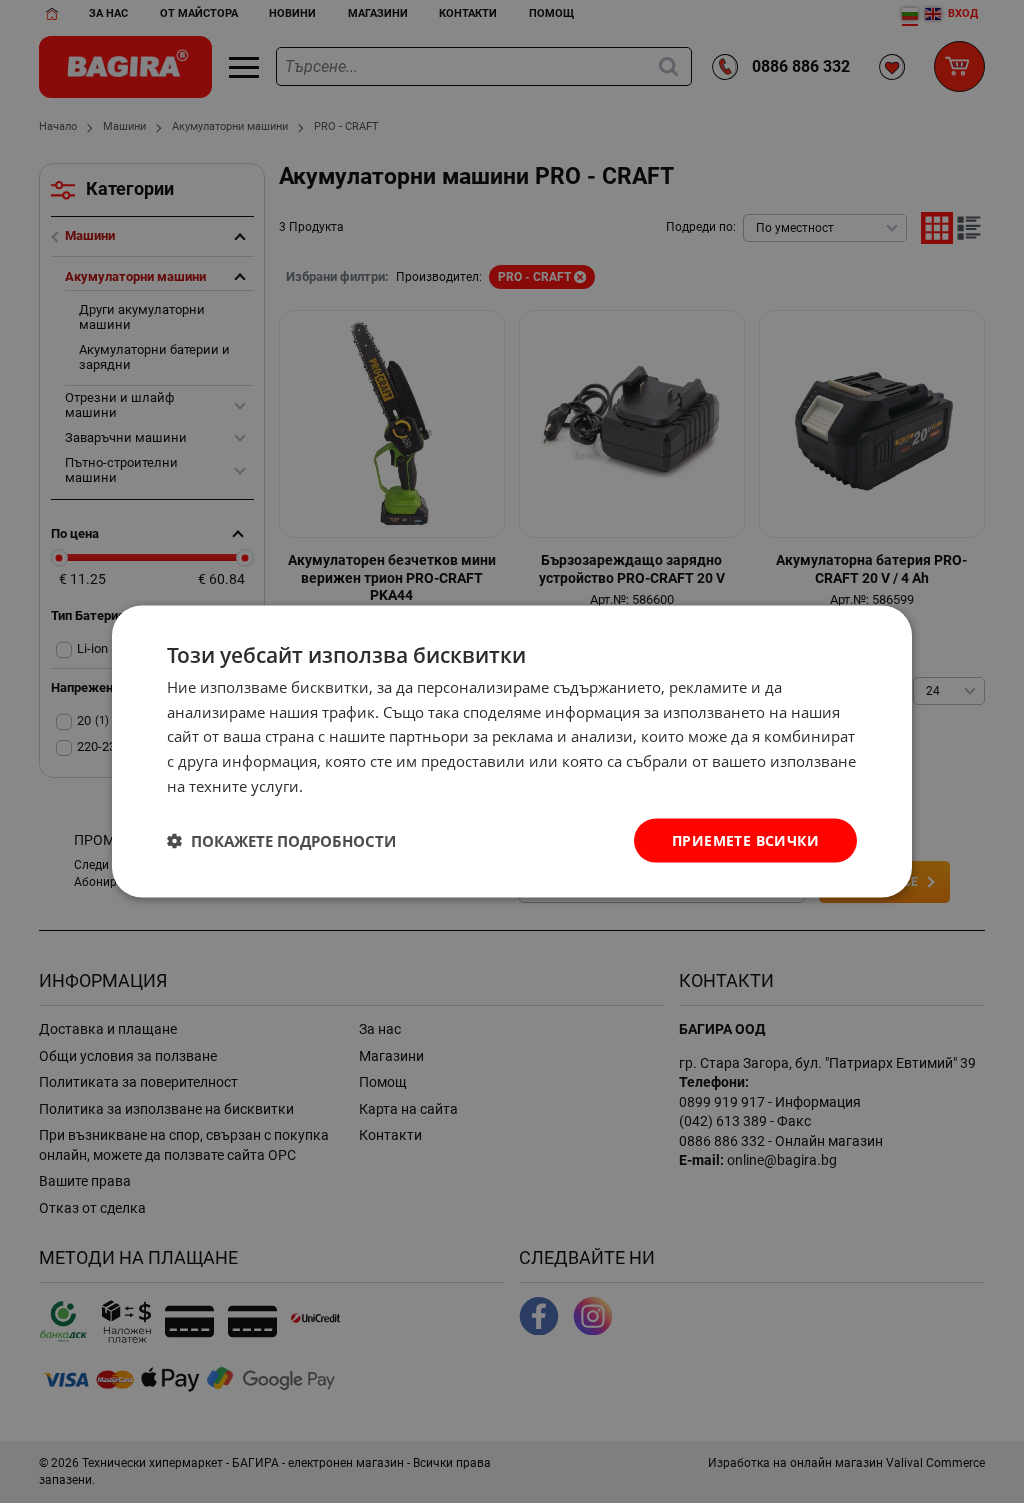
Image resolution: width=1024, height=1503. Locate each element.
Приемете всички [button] (745, 839)
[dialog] (512, 751)
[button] (281, 841)
